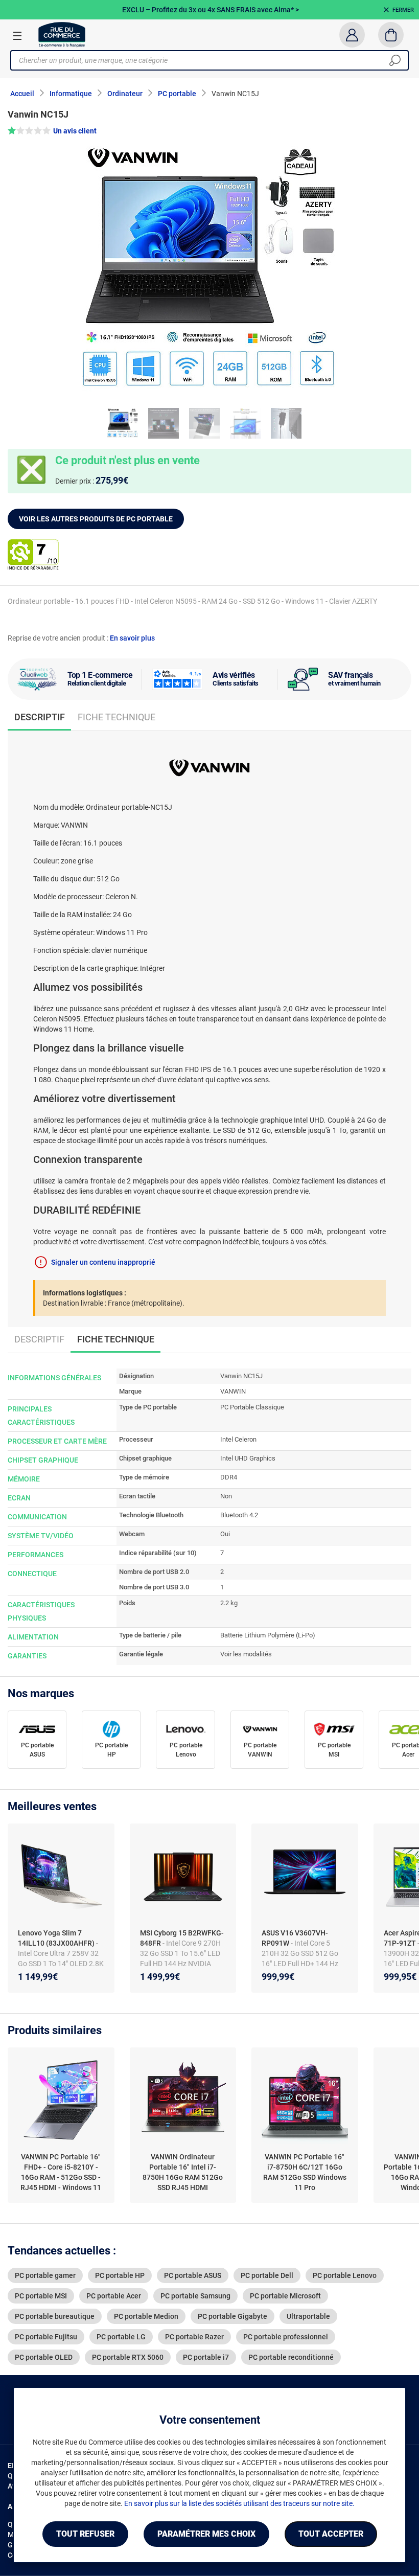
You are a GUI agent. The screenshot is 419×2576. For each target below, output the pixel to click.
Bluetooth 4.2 (239, 1515)
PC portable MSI (334, 1750)
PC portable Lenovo (186, 1750)
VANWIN (233, 1391)
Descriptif (39, 1339)
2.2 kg (229, 1603)
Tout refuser (85, 2534)
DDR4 (229, 1477)
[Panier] (391, 35)
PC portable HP (111, 1750)
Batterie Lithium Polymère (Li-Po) (268, 1635)
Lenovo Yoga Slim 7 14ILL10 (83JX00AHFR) (57, 1938)
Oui (225, 1534)
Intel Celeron (238, 1439)
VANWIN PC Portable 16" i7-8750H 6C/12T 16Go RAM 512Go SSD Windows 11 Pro (305, 2172)
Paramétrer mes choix (206, 2534)
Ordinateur (125, 94)
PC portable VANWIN (260, 1750)
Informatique (71, 94)
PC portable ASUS (37, 1750)
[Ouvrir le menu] (17, 35)
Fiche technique (117, 717)
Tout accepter (331, 2534)
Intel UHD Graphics (248, 1458)
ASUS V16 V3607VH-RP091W (295, 1938)
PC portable (177, 94)
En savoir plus (132, 638)
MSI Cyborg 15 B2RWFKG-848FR (182, 1938)
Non (226, 1496)
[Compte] (352, 35)
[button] (209, 131)
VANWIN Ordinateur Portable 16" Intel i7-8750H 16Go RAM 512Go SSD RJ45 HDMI (183, 2172)
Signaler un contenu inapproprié (103, 1262)
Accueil (22, 94)
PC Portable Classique (252, 1407)
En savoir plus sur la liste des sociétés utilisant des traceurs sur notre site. (239, 2503)
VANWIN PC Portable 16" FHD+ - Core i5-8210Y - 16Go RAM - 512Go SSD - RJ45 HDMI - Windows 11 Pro (61, 2173)
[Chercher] (395, 60)
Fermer (403, 10)
